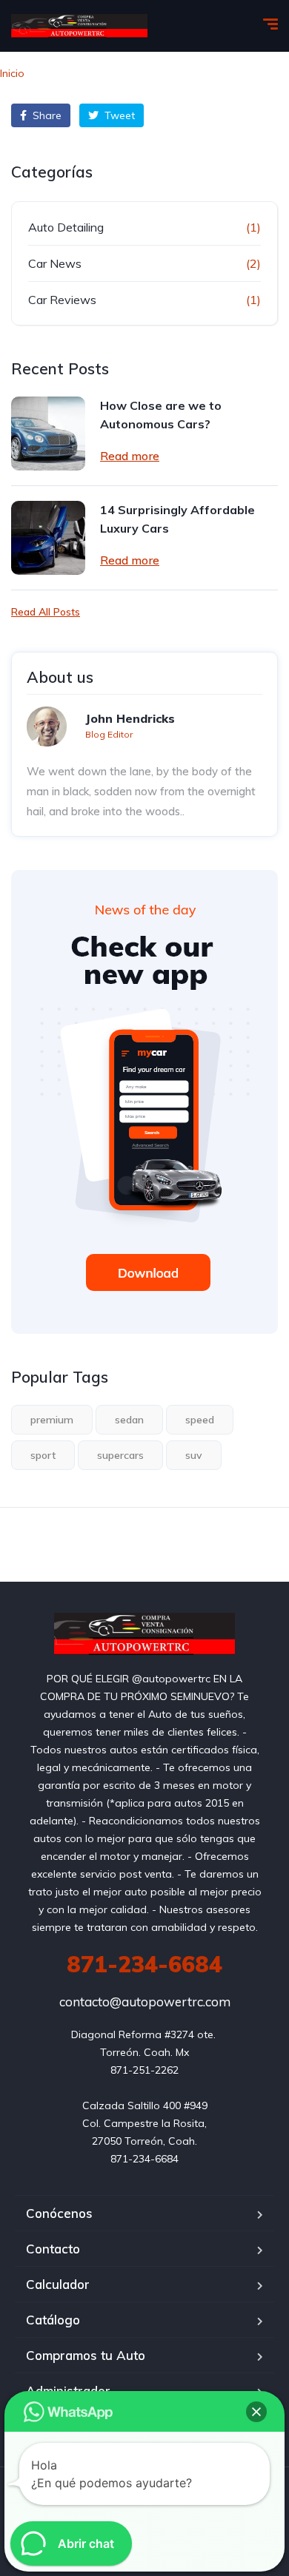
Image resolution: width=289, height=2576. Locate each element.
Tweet (118, 115)
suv (194, 1455)
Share (46, 115)
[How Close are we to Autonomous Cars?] (48, 434)
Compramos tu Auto (86, 2355)
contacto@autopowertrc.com (145, 2002)
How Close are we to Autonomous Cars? (161, 415)
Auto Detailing (66, 227)
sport (43, 1455)
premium (52, 1420)
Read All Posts (46, 612)
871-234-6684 (144, 1964)
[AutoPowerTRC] (79, 26)
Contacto (53, 2249)
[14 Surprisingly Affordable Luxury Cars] (48, 538)
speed (200, 1420)
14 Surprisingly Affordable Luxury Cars (177, 519)
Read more (130, 456)
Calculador (58, 2284)
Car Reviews (62, 300)
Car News (55, 263)
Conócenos (59, 2213)
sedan (129, 1420)
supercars (120, 1455)
